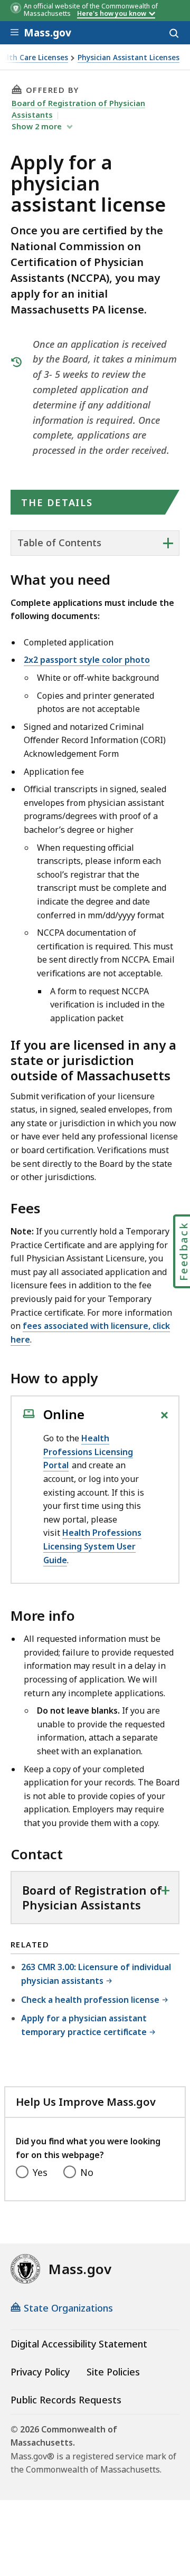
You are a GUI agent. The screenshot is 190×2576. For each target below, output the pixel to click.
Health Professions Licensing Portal (88, 1452)
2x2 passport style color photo (87, 660)
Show (37, 126)
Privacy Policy (40, 2372)
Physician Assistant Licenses (129, 58)
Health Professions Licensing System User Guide (92, 1546)
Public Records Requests (66, 2400)
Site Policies (113, 2372)
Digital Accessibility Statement (79, 2344)
